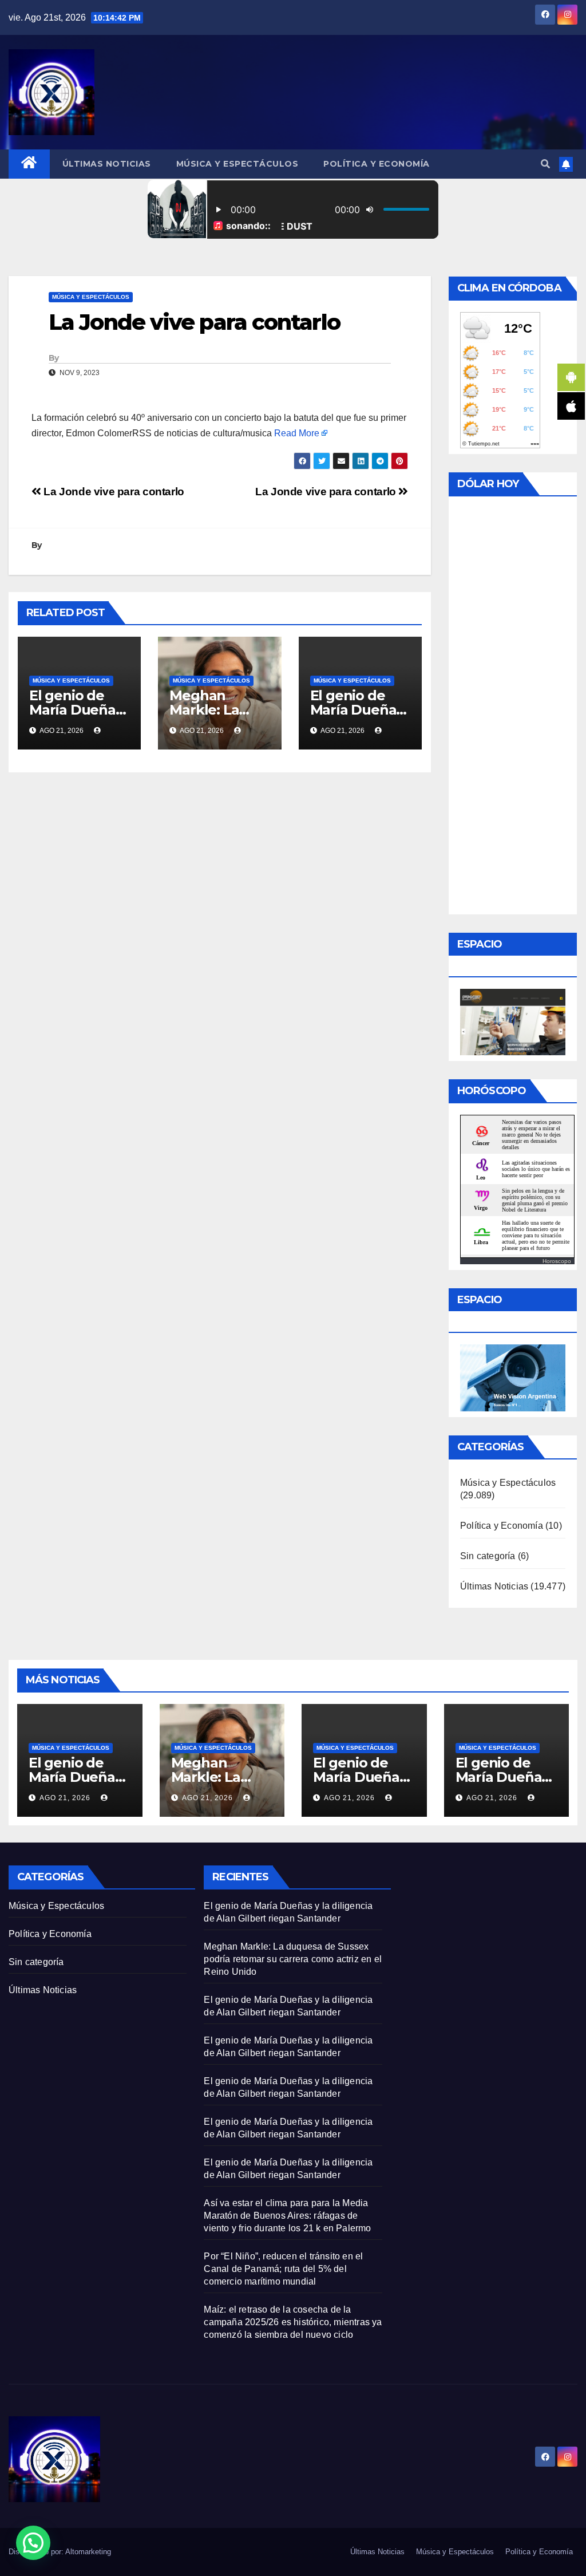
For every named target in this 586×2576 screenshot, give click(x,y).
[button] (545, 164)
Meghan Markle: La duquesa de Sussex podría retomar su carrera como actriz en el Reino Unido (293, 1959)
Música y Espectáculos (237, 164)
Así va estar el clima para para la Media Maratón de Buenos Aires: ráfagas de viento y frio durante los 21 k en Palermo (287, 2216)
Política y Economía (377, 164)
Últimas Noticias (107, 164)
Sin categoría (488, 1556)
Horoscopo (557, 1261)
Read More (297, 433)
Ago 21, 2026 (65, 1798)
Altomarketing (88, 2552)
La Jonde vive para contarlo (327, 492)
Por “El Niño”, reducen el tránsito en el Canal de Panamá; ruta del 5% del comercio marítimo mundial (283, 2269)
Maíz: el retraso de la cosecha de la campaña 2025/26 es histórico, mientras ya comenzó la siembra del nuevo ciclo (293, 2322)
